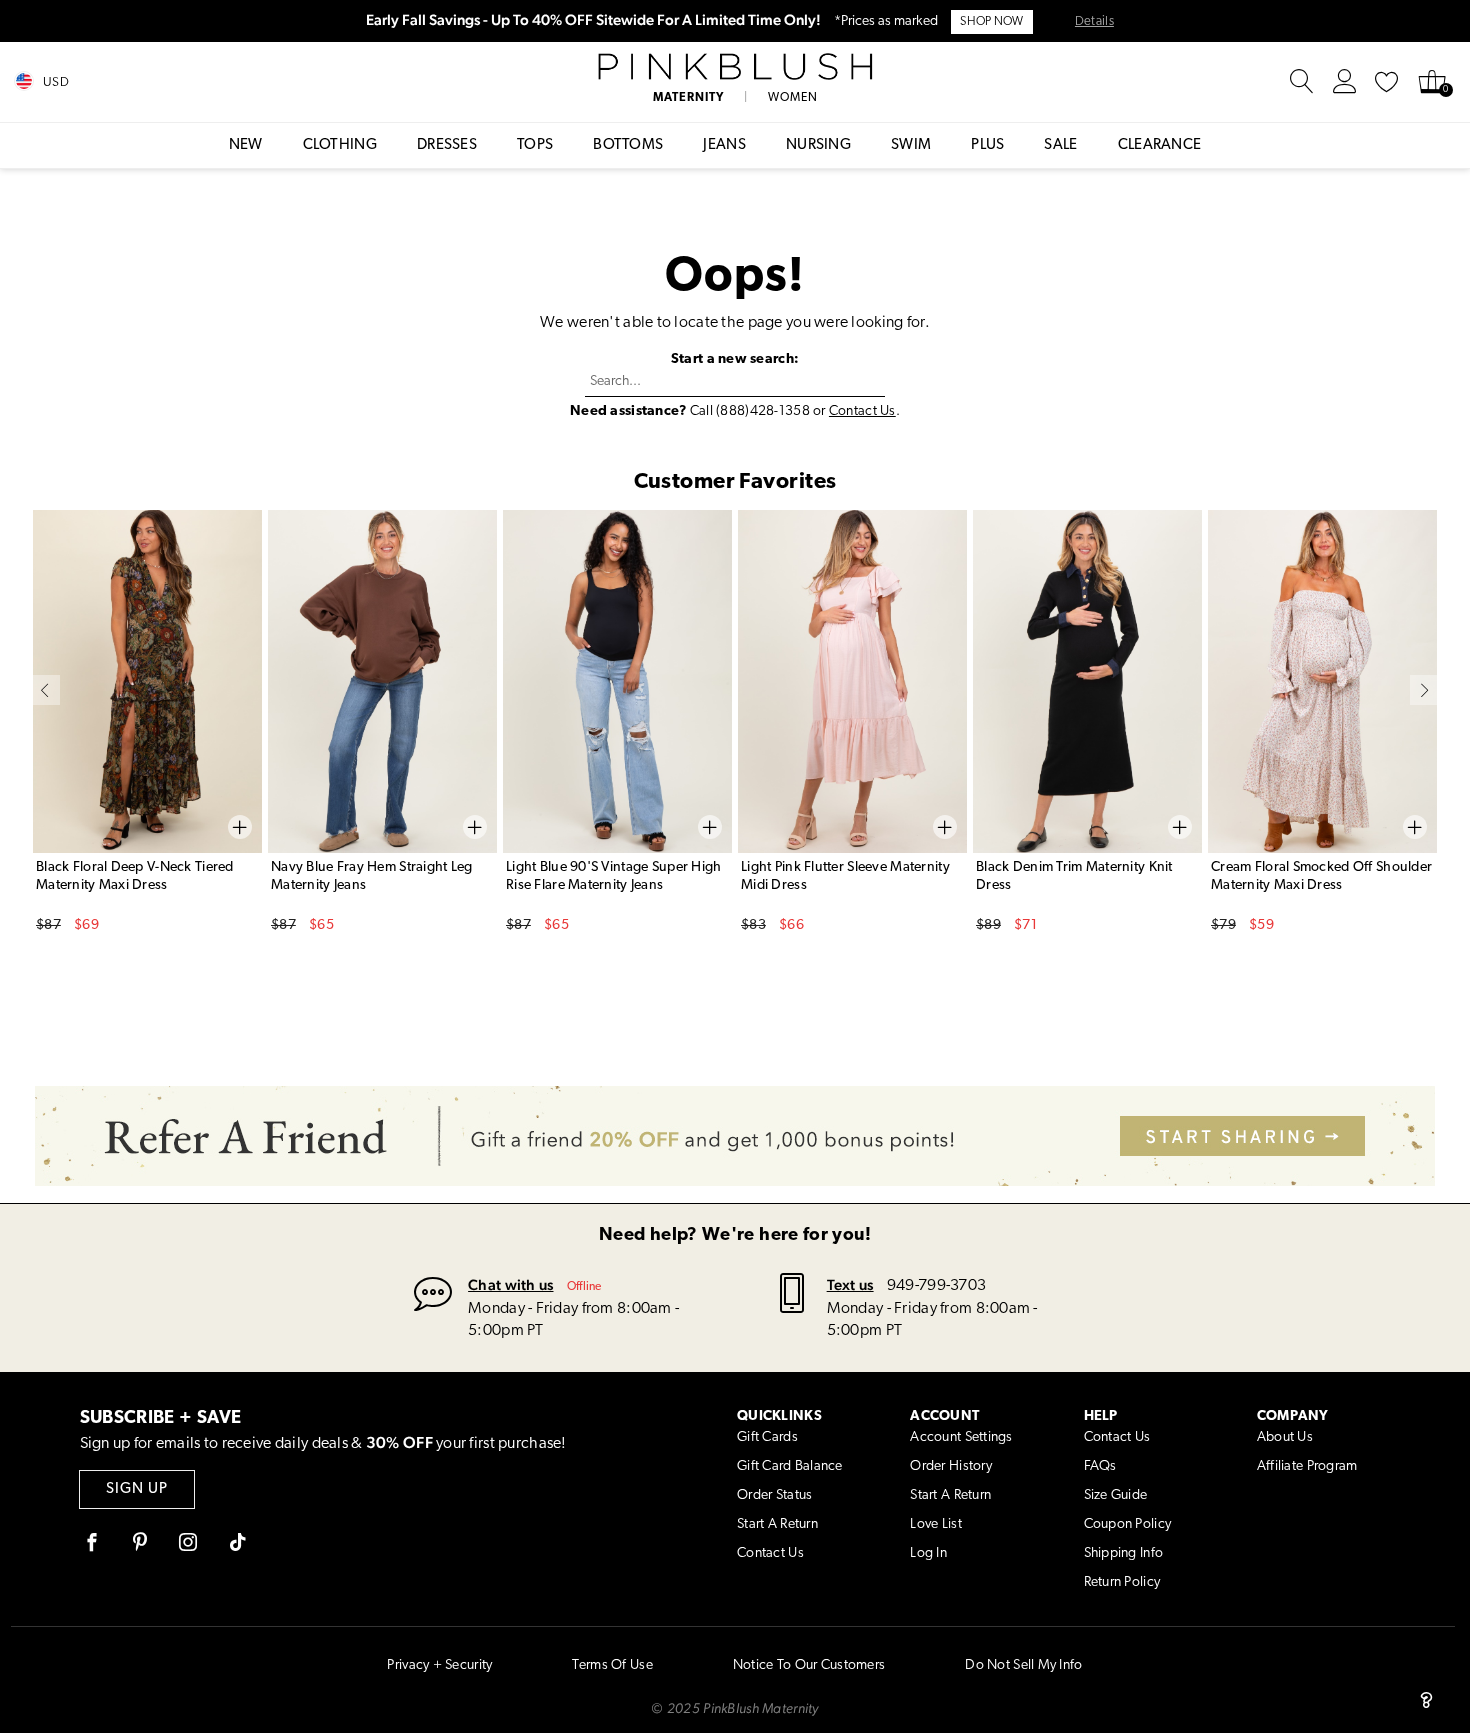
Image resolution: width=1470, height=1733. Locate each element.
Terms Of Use (612, 1665)
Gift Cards (767, 1437)
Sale (1060, 145)
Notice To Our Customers (809, 1665)
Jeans (724, 145)
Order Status (774, 1495)
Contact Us (862, 411)
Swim (911, 145)
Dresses (447, 145)
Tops (535, 145)
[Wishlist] (1387, 82)
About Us (1285, 1437)
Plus (987, 145)
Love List (936, 1524)
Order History (951, 1466)
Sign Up (137, 1489)
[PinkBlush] (735, 67)
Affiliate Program (1307, 1466)
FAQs (1100, 1466)
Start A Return (777, 1524)
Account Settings (961, 1437)
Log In (928, 1553)
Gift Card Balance (790, 1466)
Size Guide (1116, 1495)
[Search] (1302, 82)
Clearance (1160, 145)
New (246, 145)
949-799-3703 (936, 1286)
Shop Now (991, 22)
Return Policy (1122, 1582)
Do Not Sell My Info (1023, 1665)
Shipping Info (1124, 1553)
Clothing (340, 145)
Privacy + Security (439, 1665)
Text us (850, 1284)
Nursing (818, 145)
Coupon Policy (1128, 1524)
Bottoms (628, 145)
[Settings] (1345, 82)
